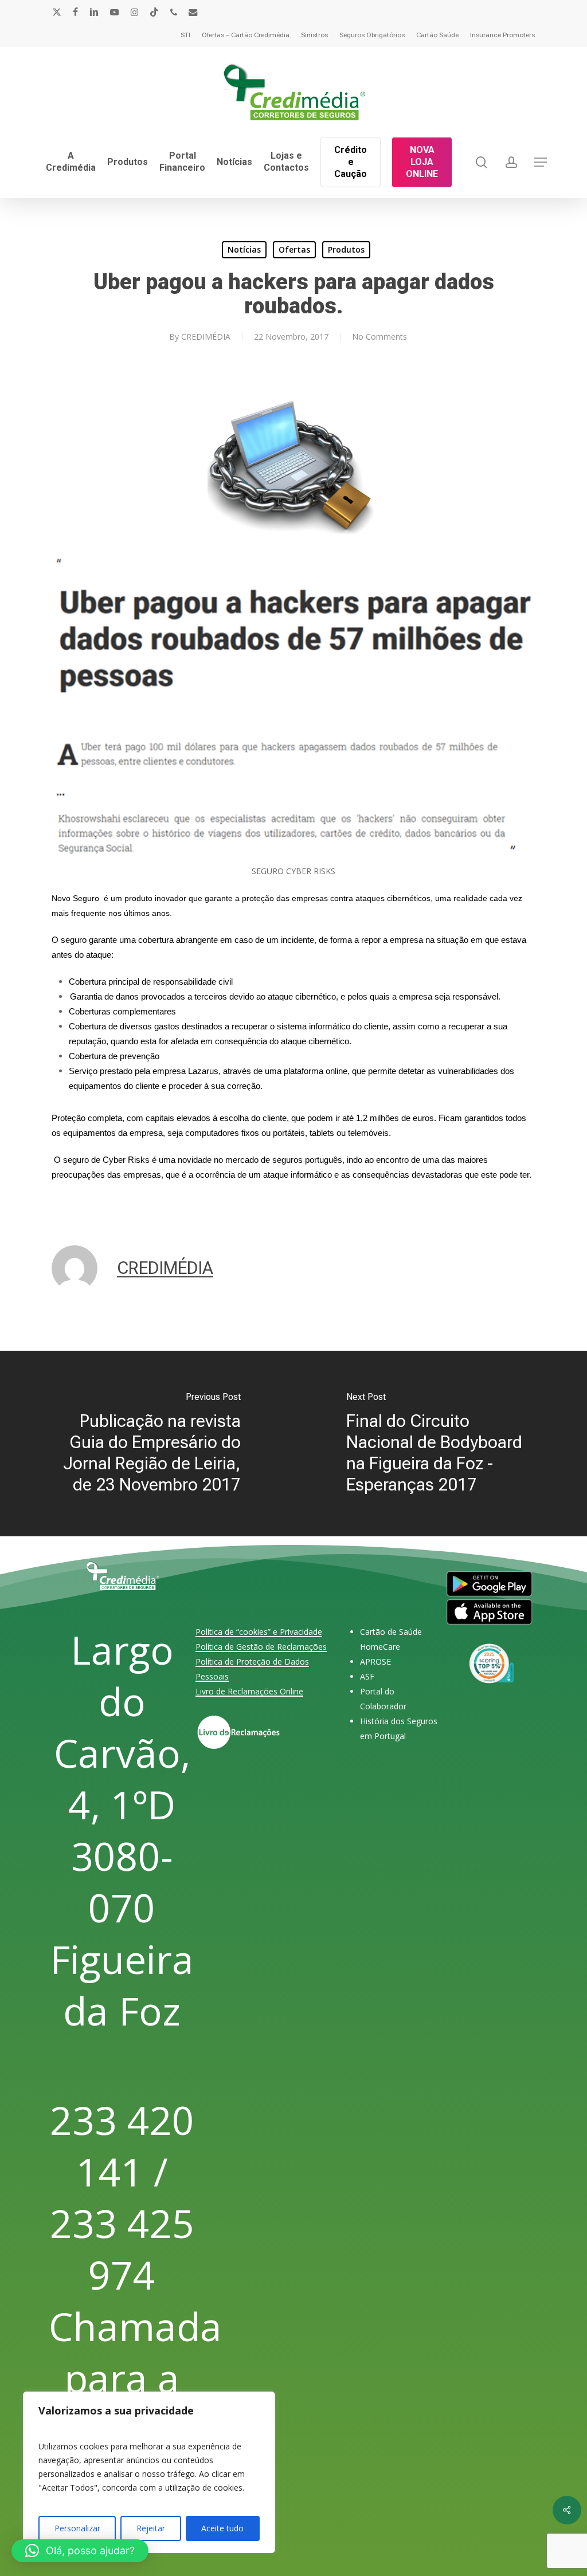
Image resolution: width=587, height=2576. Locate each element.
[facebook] (75, 12)
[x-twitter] (57, 12)
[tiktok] (154, 12)
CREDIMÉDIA (206, 337)
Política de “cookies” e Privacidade (259, 1632)
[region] (149, 2472)
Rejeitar (151, 2528)
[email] (193, 12)
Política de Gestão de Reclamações (261, 1647)
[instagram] (134, 12)
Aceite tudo (222, 2528)
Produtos (346, 249)
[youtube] (115, 12)
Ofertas (294, 249)
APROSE (375, 1661)
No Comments (379, 337)
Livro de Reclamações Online (249, 1691)
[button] (541, 162)
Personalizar (77, 2528)
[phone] (174, 12)
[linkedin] (94, 12)
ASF (367, 1676)
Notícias (244, 249)
